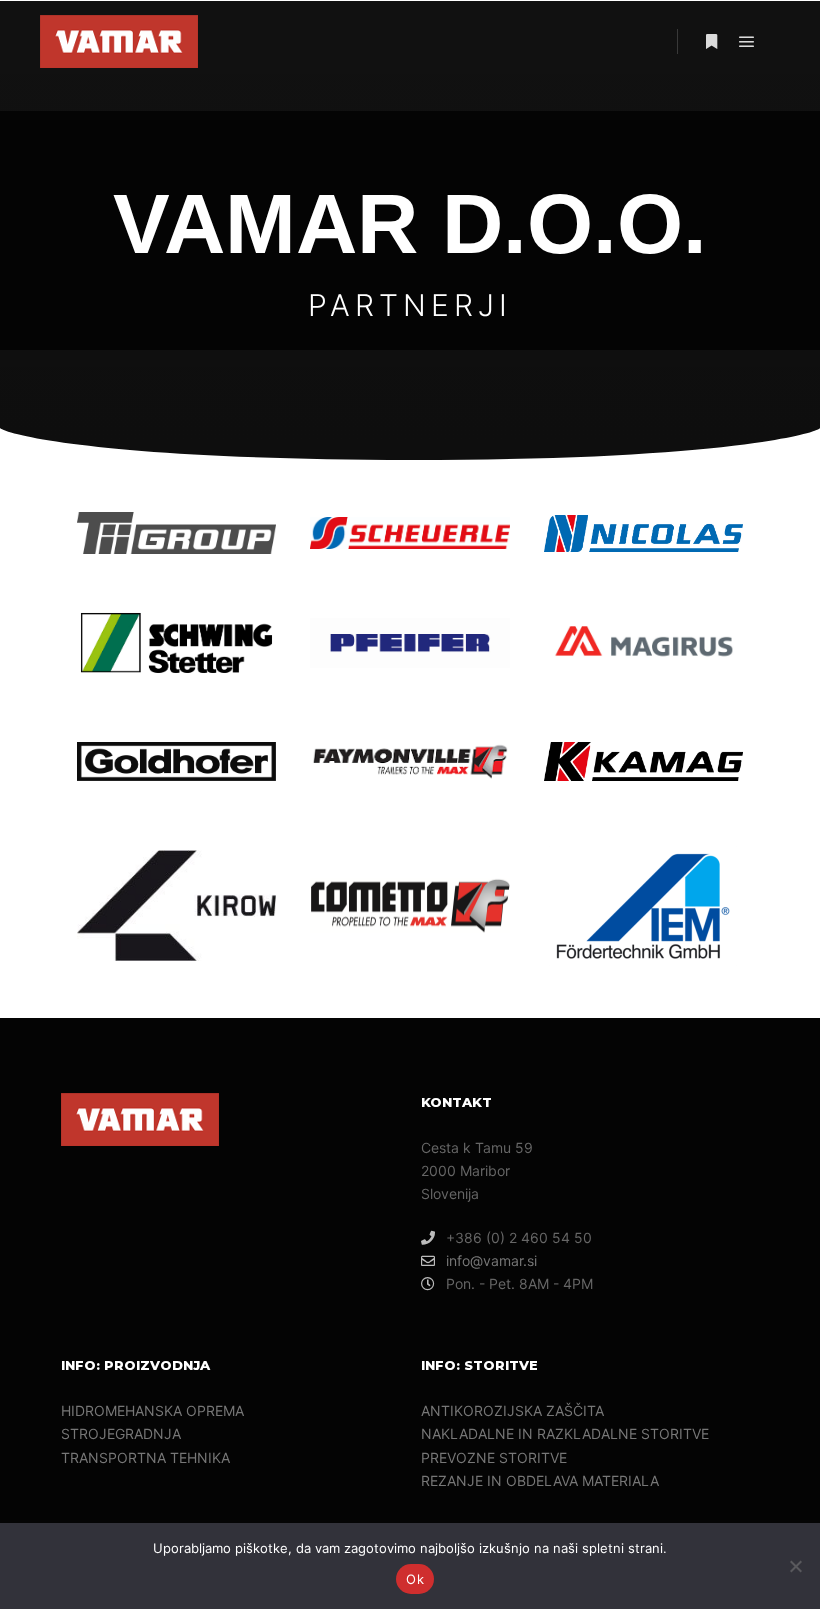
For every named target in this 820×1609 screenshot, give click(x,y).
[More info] (711, 42)
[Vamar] (119, 41)
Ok (415, 1579)
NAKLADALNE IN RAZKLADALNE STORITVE (565, 1433)
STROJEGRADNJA (121, 1433)
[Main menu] (747, 42)
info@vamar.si (491, 1260)
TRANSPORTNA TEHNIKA (145, 1457)
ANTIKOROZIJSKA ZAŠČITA (512, 1410)
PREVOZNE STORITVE (494, 1457)
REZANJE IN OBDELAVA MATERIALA (540, 1480)
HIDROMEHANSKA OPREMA (152, 1410)
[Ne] (795, 1566)
